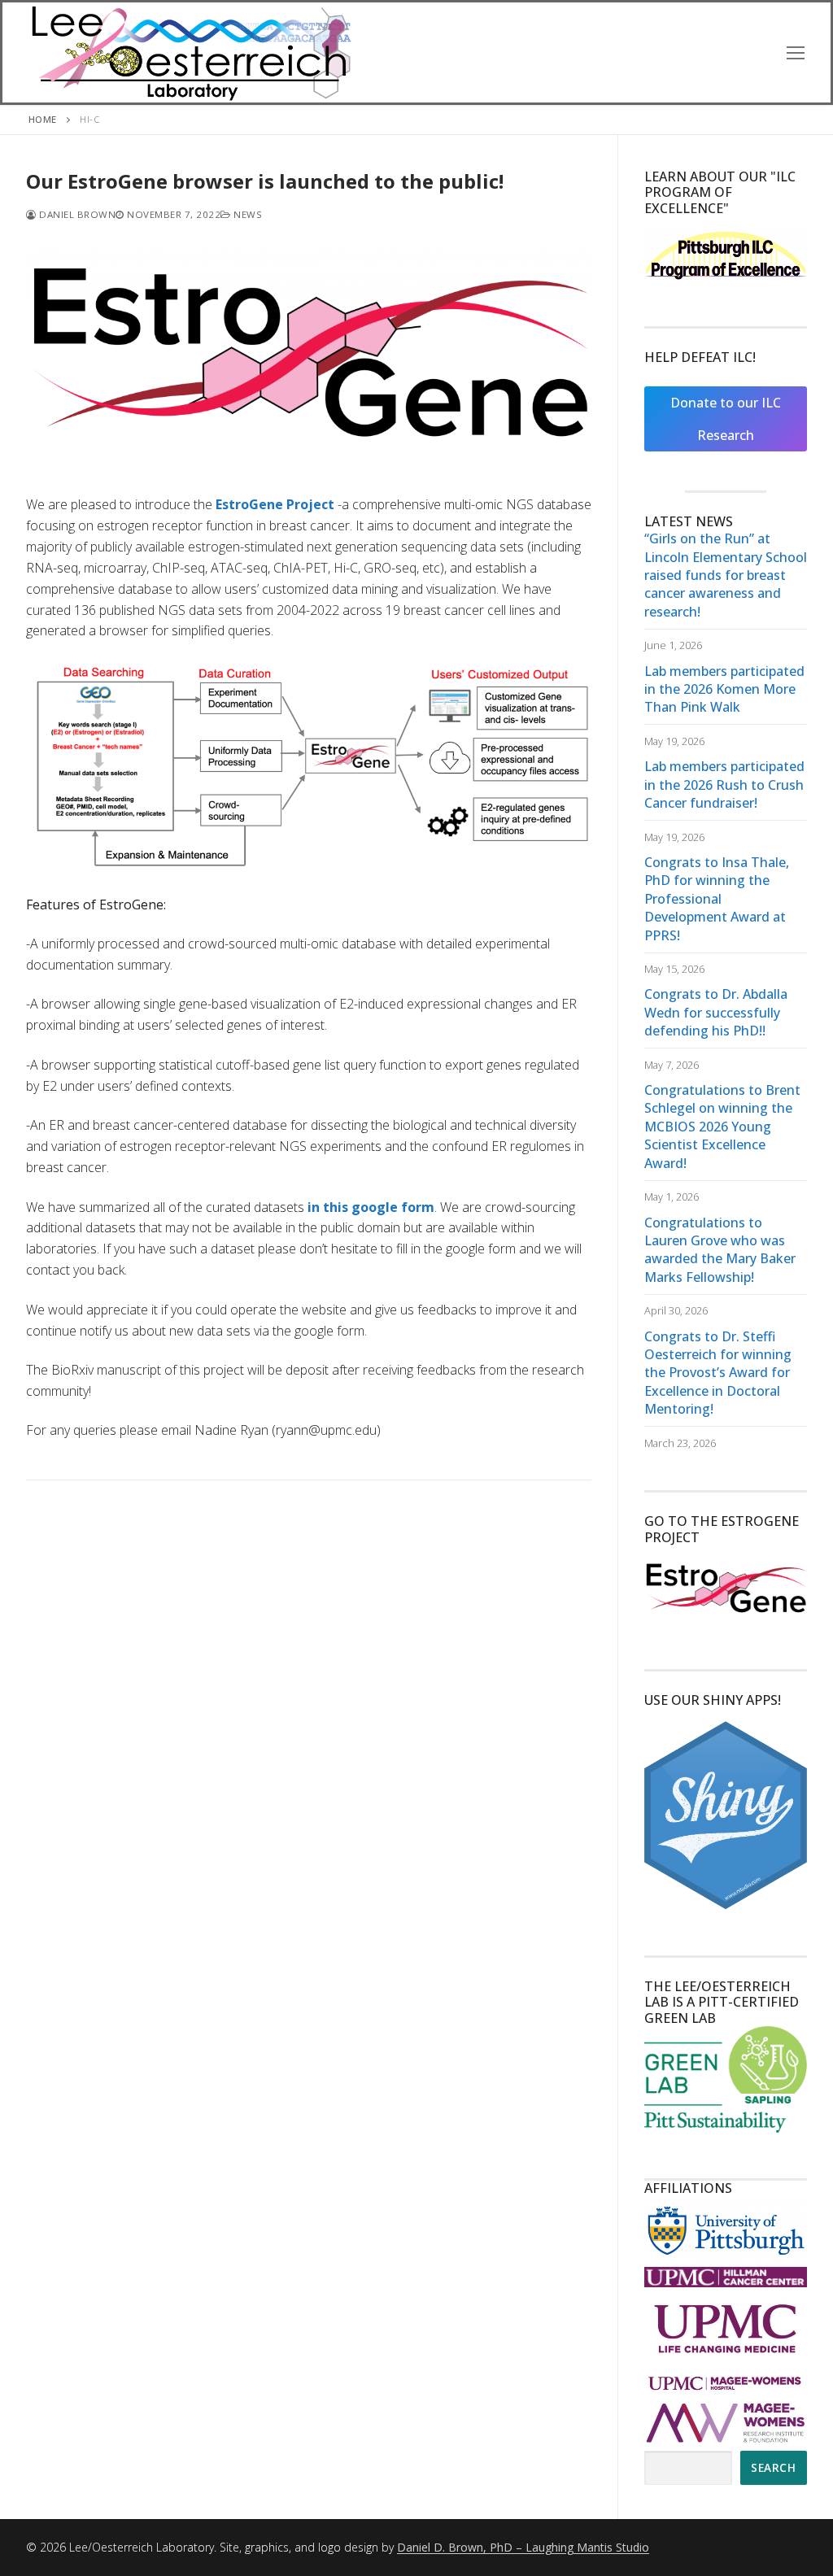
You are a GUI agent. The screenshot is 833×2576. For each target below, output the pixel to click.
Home (43, 119)
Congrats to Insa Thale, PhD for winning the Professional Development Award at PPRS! (717, 899)
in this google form (371, 1207)
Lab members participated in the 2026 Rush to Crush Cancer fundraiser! (724, 785)
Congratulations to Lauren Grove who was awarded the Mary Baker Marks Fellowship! (720, 1250)
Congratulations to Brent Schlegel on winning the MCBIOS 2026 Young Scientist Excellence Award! (722, 1127)
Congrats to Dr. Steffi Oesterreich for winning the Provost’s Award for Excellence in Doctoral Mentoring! (718, 1373)
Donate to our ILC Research (726, 419)
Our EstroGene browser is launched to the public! (265, 181)
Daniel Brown (76, 214)
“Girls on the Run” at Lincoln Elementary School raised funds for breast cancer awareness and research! (726, 575)
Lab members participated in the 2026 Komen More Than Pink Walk (724, 689)
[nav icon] (796, 52)
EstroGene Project (275, 504)
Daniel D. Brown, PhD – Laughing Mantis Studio (523, 2547)
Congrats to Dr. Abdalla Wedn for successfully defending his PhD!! (716, 1012)
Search (773, 2467)
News (246, 214)
